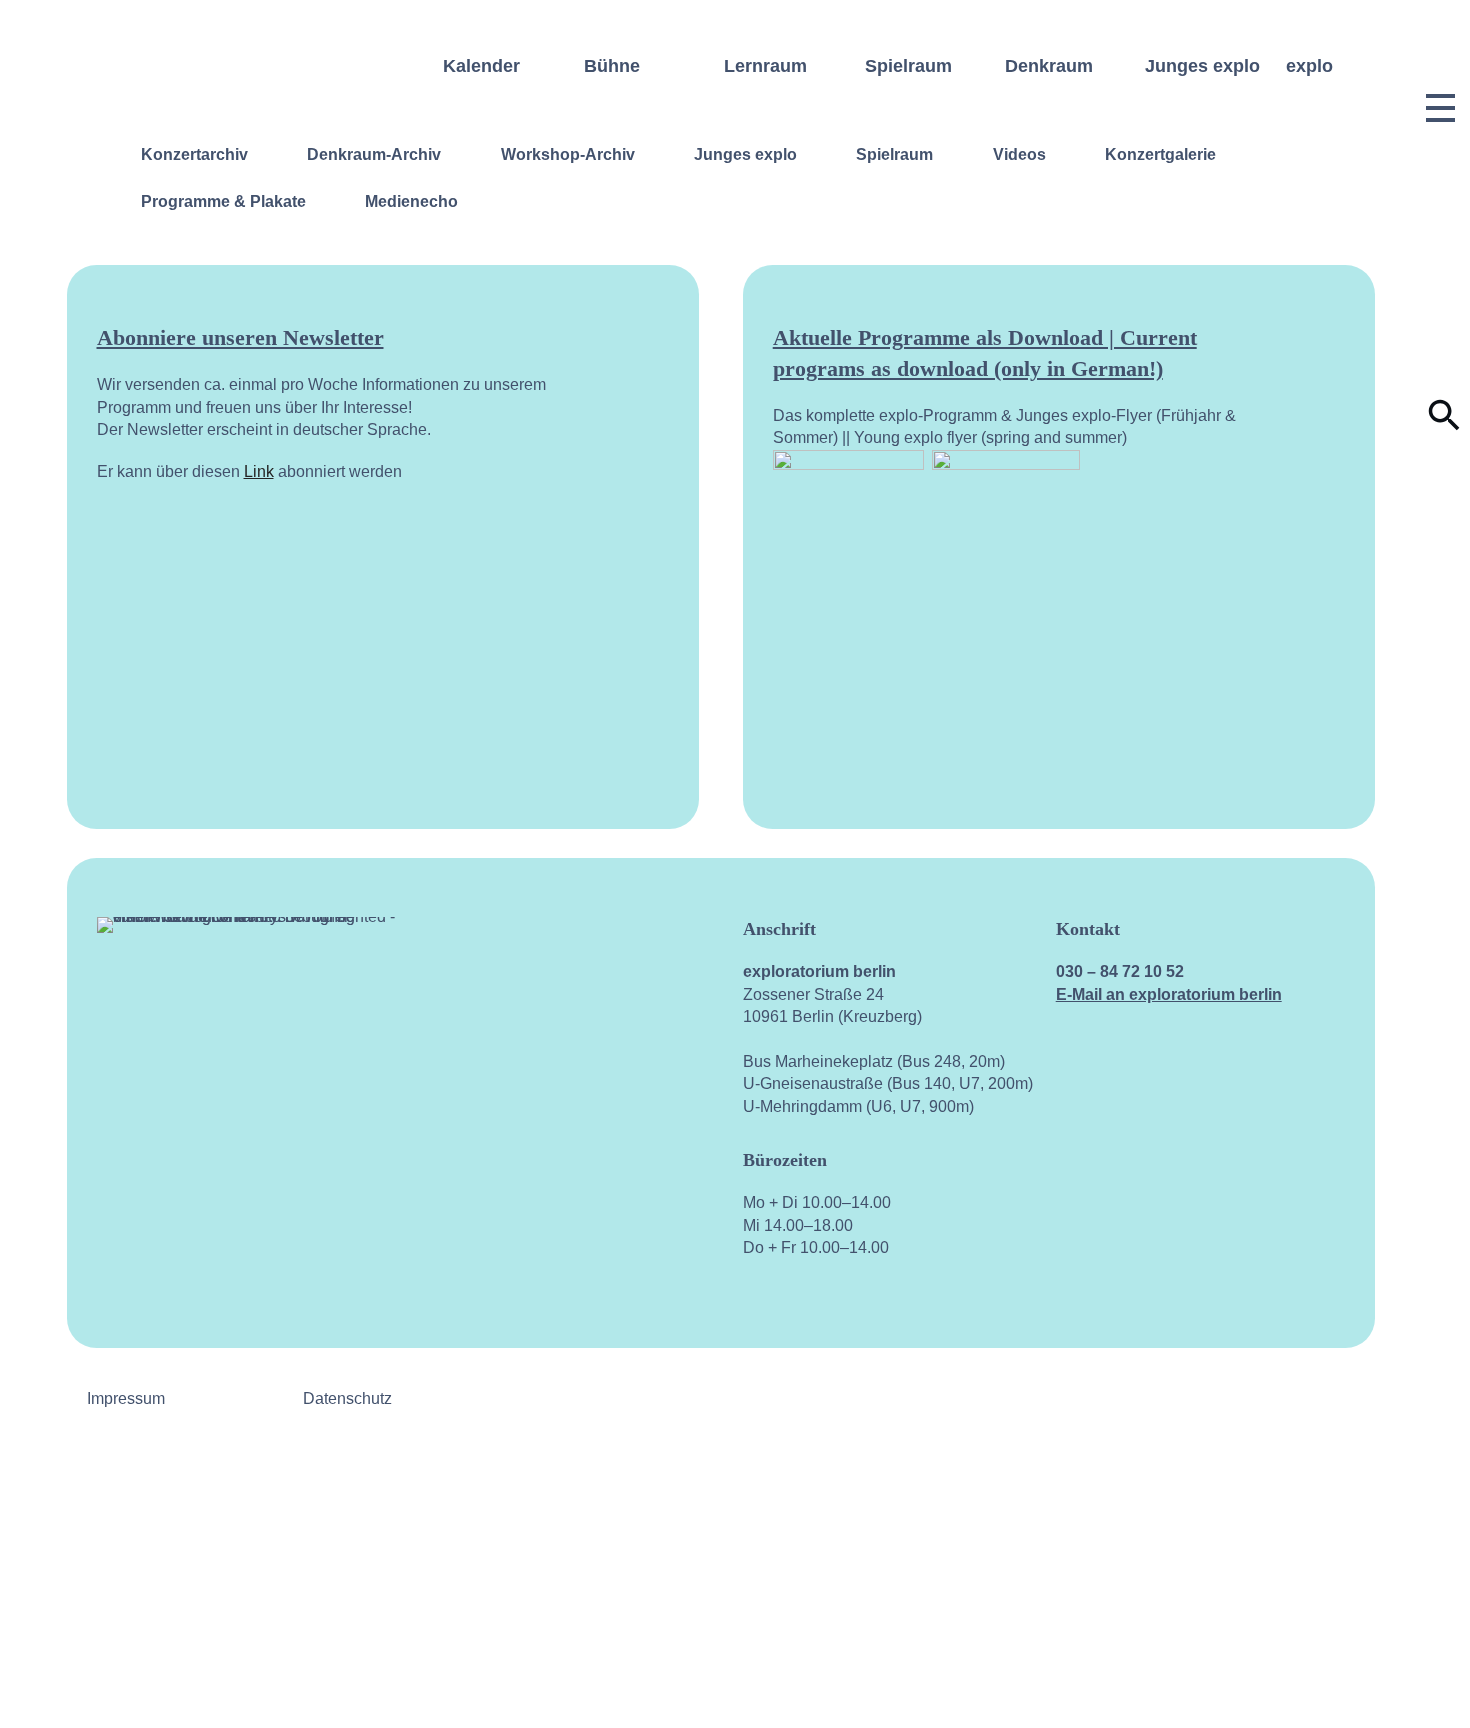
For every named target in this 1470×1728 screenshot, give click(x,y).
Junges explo (745, 154)
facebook (1071, 1158)
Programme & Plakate (223, 201)
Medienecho (411, 201)
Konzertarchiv (194, 154)
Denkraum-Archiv (374, 154)
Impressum (126, 1398)
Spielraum (894, 154)
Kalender (481, 66)
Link (259, 471)
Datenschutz (347, 1398)
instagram (1138, 1158)
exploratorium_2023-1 (1440, 1667)
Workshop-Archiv (568, 154)
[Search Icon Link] (1444, 426)
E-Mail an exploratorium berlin (1169, 994)
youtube (1206, 1158)
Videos (1019, 154)
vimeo (1273, 1158)
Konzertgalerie (1160, 154)
